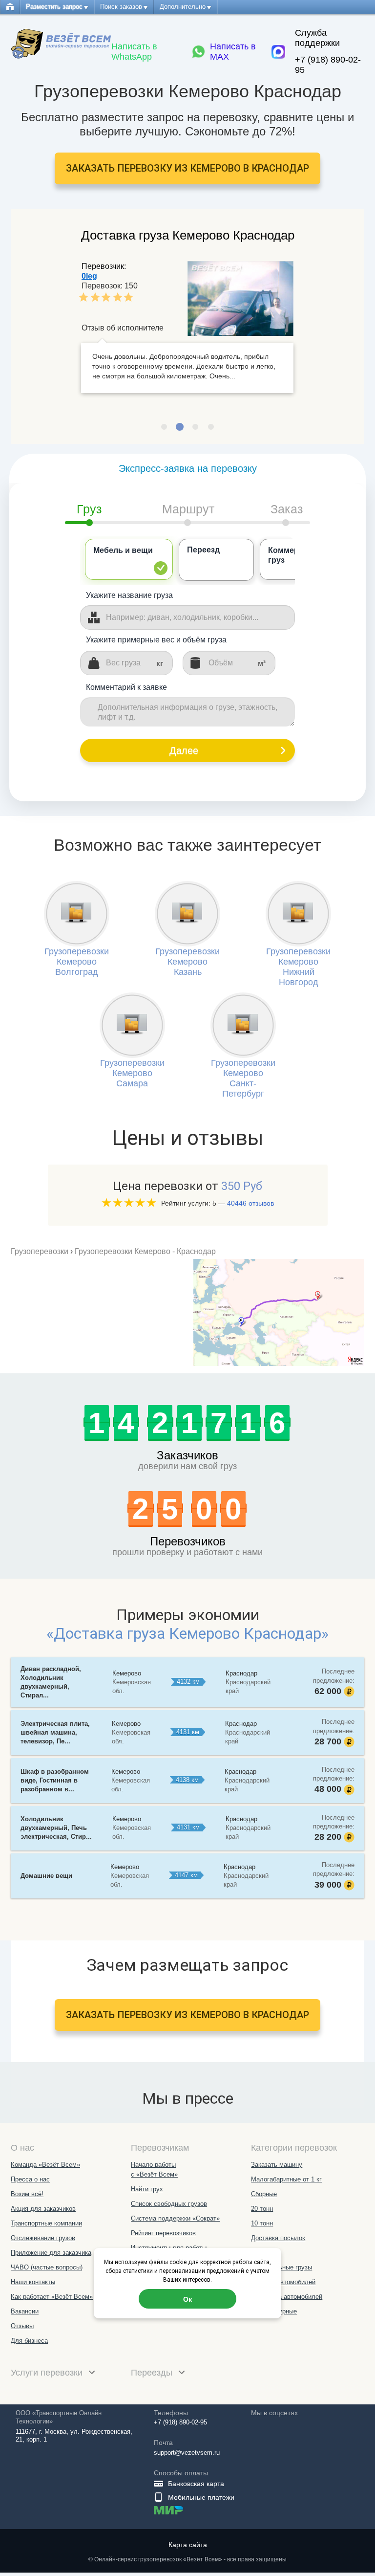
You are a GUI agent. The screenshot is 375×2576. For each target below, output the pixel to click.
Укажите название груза (129, 595)
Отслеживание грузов (43, 2238)
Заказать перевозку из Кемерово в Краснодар (187, 168)
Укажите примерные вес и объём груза (156, 640)
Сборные (264, 2194)
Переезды (153, 2373)
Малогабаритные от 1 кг (286, 2179)
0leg (89, 276)
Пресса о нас (30, 2179)
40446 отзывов (250, 1203)
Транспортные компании (46, 2223)
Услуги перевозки (48, 2373)
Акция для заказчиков (43, 2209)
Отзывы (22, 2326)
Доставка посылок (278, 2238)
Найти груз (147, 2189)
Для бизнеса (29, 2341)
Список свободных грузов (169, 2204)
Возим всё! (27, 2194)
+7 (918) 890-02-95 (328, 65)
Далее (184, 750)
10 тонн (262, 2223)
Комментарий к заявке (126, 687)
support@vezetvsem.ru (187, 2453)
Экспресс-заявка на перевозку (188, 468)
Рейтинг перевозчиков (163, 2233)
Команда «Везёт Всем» (45, 2165)
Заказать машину (277, 2165)
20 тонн (262, 2209)
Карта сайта (188, 2545)
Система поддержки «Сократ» (175, 2218)
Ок (187, 2299)
